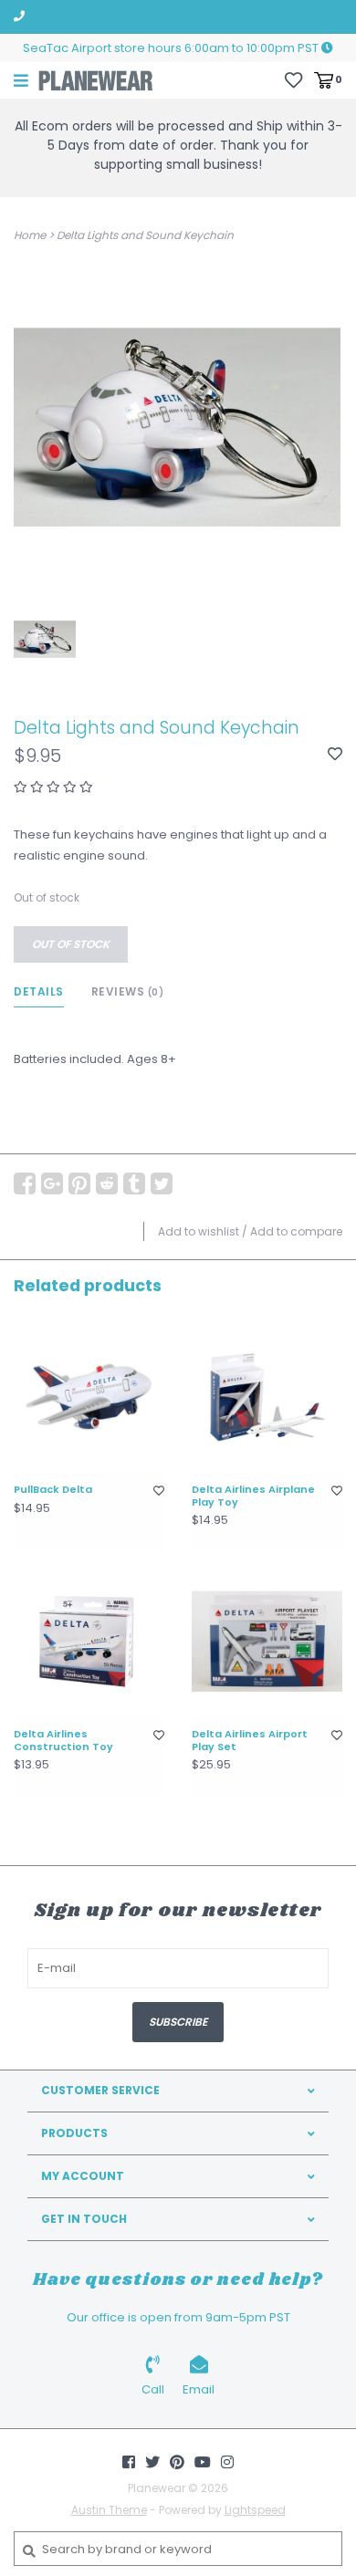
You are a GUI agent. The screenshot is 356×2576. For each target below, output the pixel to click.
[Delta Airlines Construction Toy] (89, 1641)
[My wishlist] (293, 79)
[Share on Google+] (52, 1184)
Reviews (128, 991)
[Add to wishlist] (335, 755)
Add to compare (296, 1231)
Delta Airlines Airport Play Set (250, 1741)
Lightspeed (255, 2510)
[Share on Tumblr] (134, 1184)
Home (30, 235)
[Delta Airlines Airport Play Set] (267, 1641)
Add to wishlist (199, 1231)
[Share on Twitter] (162, 1184)
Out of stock (71, 944)
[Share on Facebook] (25, 1184)
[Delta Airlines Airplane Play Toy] (267, 1397)
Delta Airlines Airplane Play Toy (253, 1497)
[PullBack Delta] (89, 1397)
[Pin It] (79, 1184)
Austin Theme (109, 2510)
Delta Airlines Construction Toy (63, 1741)
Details (39, 991)
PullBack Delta (53, 1490)
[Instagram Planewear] (227, 2462)
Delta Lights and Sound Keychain (145, 235)
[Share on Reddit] (107, 1184)
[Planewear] (96, 80)
